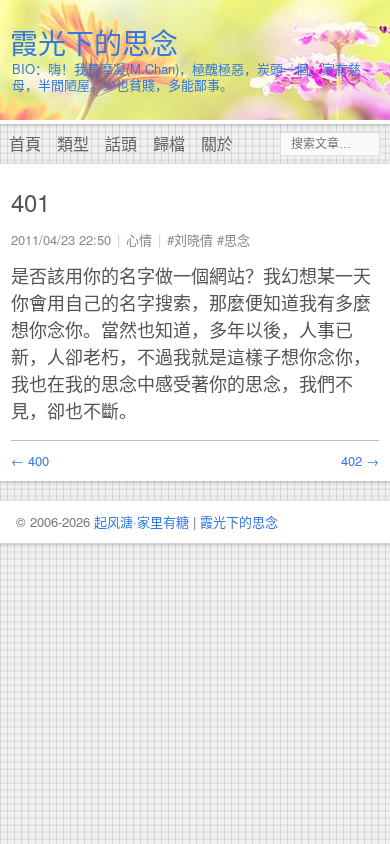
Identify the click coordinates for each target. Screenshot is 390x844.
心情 (139, 239)
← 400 (30, 460)
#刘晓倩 (190, 239)
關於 (217, 143)
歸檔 (169, 143)
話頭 (121, 143)
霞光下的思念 (94, 42)
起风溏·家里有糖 (141, 521)
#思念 (233, 239)
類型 (73, 143)
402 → (360, 460)
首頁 (25, 143)
